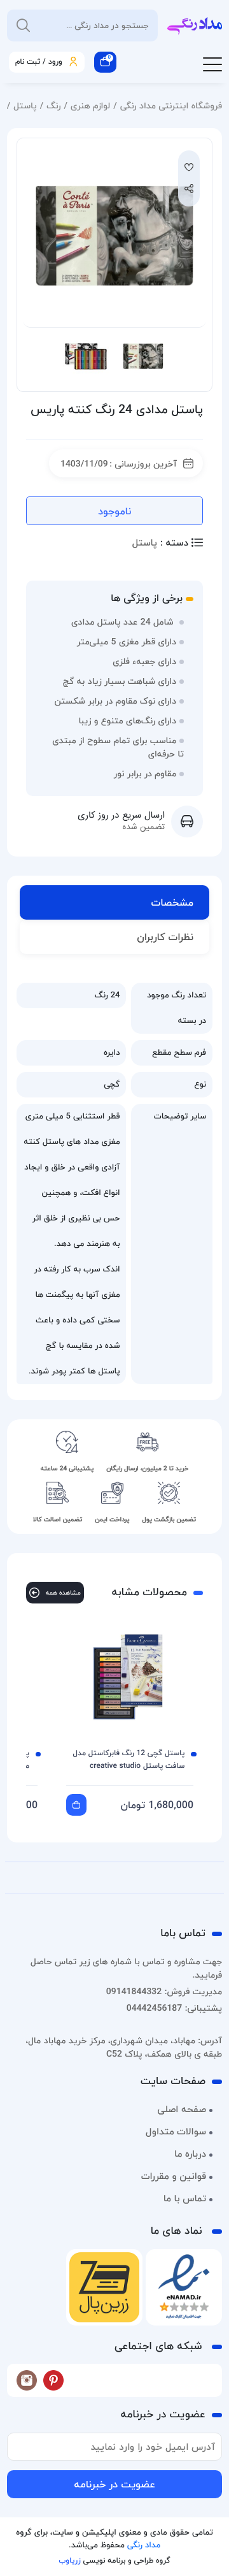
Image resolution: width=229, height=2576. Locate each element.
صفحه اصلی (182, 2109)
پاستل (25, 105)
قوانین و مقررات (174, 2176)
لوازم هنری (90, 105)
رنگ (53, 105)
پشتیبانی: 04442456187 (174, 2008)
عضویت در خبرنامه (114, 2484)
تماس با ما (185, 2199)
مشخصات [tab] (172, 902)
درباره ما (190, 2154)
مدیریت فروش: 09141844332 (164, 1991)
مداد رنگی (144, 2545)
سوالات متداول (176, 2132)
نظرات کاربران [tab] (165, 937)
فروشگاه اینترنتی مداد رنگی (171, 105)
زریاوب (69, 2560)
